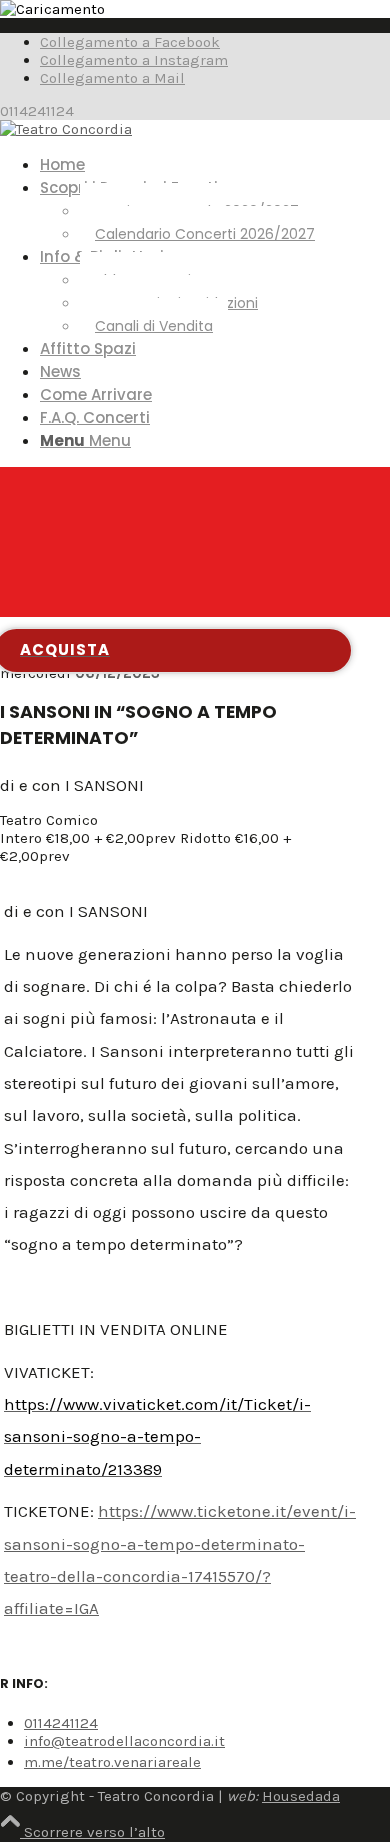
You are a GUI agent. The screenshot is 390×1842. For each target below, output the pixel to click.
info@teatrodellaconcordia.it (124, 1741)
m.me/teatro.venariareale (112, 1762)
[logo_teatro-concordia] (66, 129)
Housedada (301, 1796)
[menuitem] (215, 164)
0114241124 (61, 1723)
